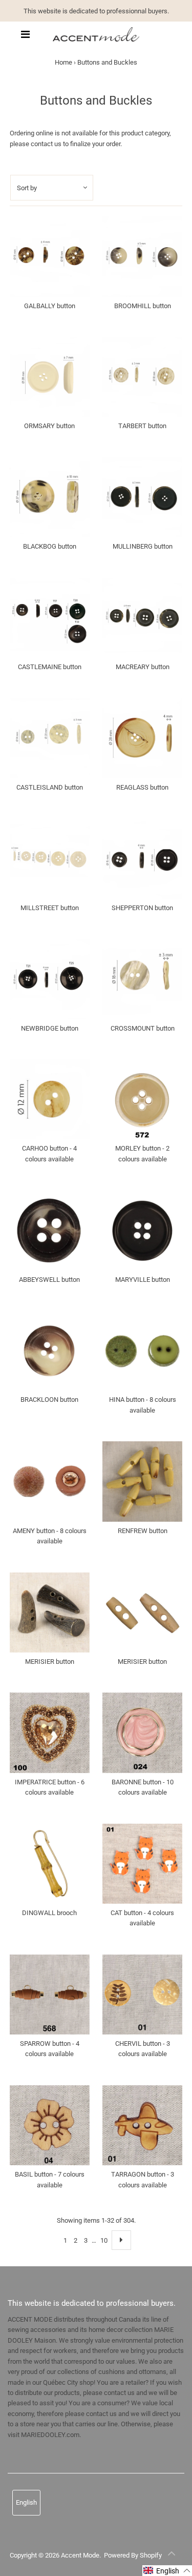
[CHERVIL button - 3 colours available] (142, 1995)
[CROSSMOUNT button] (142, 979)
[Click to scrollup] (172, 2555)
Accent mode (80, 2555)
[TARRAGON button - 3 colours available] (142, 2125)
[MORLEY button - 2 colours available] (142, 1099)
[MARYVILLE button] (142, 1230)
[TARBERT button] (142, 377)
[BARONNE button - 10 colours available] (142, 1733)
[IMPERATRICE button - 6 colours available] (50, 1733)
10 (104, 2240)
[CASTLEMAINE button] (50, 618)
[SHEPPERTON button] (142, 858)
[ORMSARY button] (50, 377)
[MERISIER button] (50, 1612)
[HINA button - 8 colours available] (142, 1351)
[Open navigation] (25, 34)
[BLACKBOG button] (50, 497)
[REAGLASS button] (142, 738)
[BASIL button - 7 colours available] (50, 2125)
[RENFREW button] (142, 1481)
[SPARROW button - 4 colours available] (50, 1995)
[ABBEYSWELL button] (50, 1230)
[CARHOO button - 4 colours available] (50, 1099)
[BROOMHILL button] (142, 256)
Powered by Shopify (133, 2555)
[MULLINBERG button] (142, 497)
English (26, 2502)
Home (63, 62)
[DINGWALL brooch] (50, 1863)
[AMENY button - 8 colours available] (50, 1481)
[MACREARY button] (142, 618)
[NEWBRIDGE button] (50, 979)
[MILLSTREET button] (50, 858)
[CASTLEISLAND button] (50, 738)
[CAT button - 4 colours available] (142, 1863)
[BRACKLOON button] (50, 1351)
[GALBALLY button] (50, 256)
